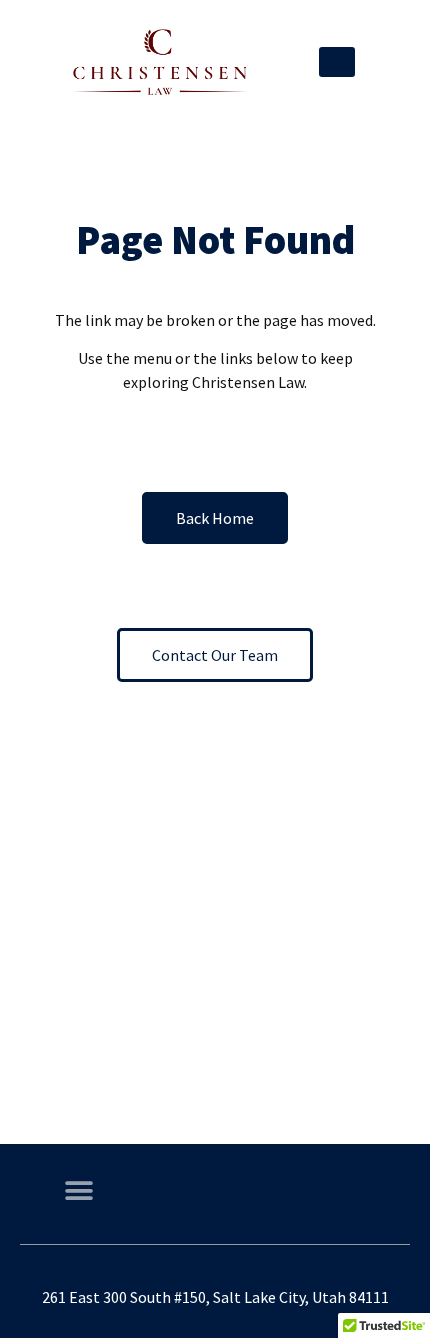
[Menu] (337, 62)
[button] (78, 1191)
